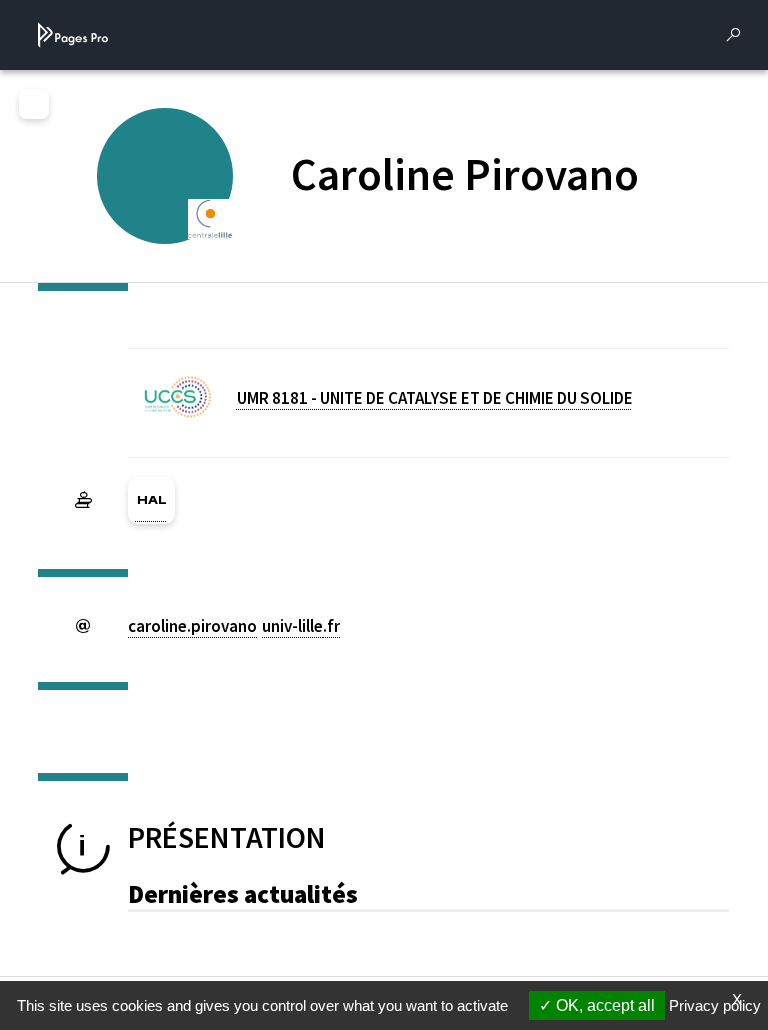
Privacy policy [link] (715, 1005)
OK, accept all (603, 1005)
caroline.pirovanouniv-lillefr (234, 626)
